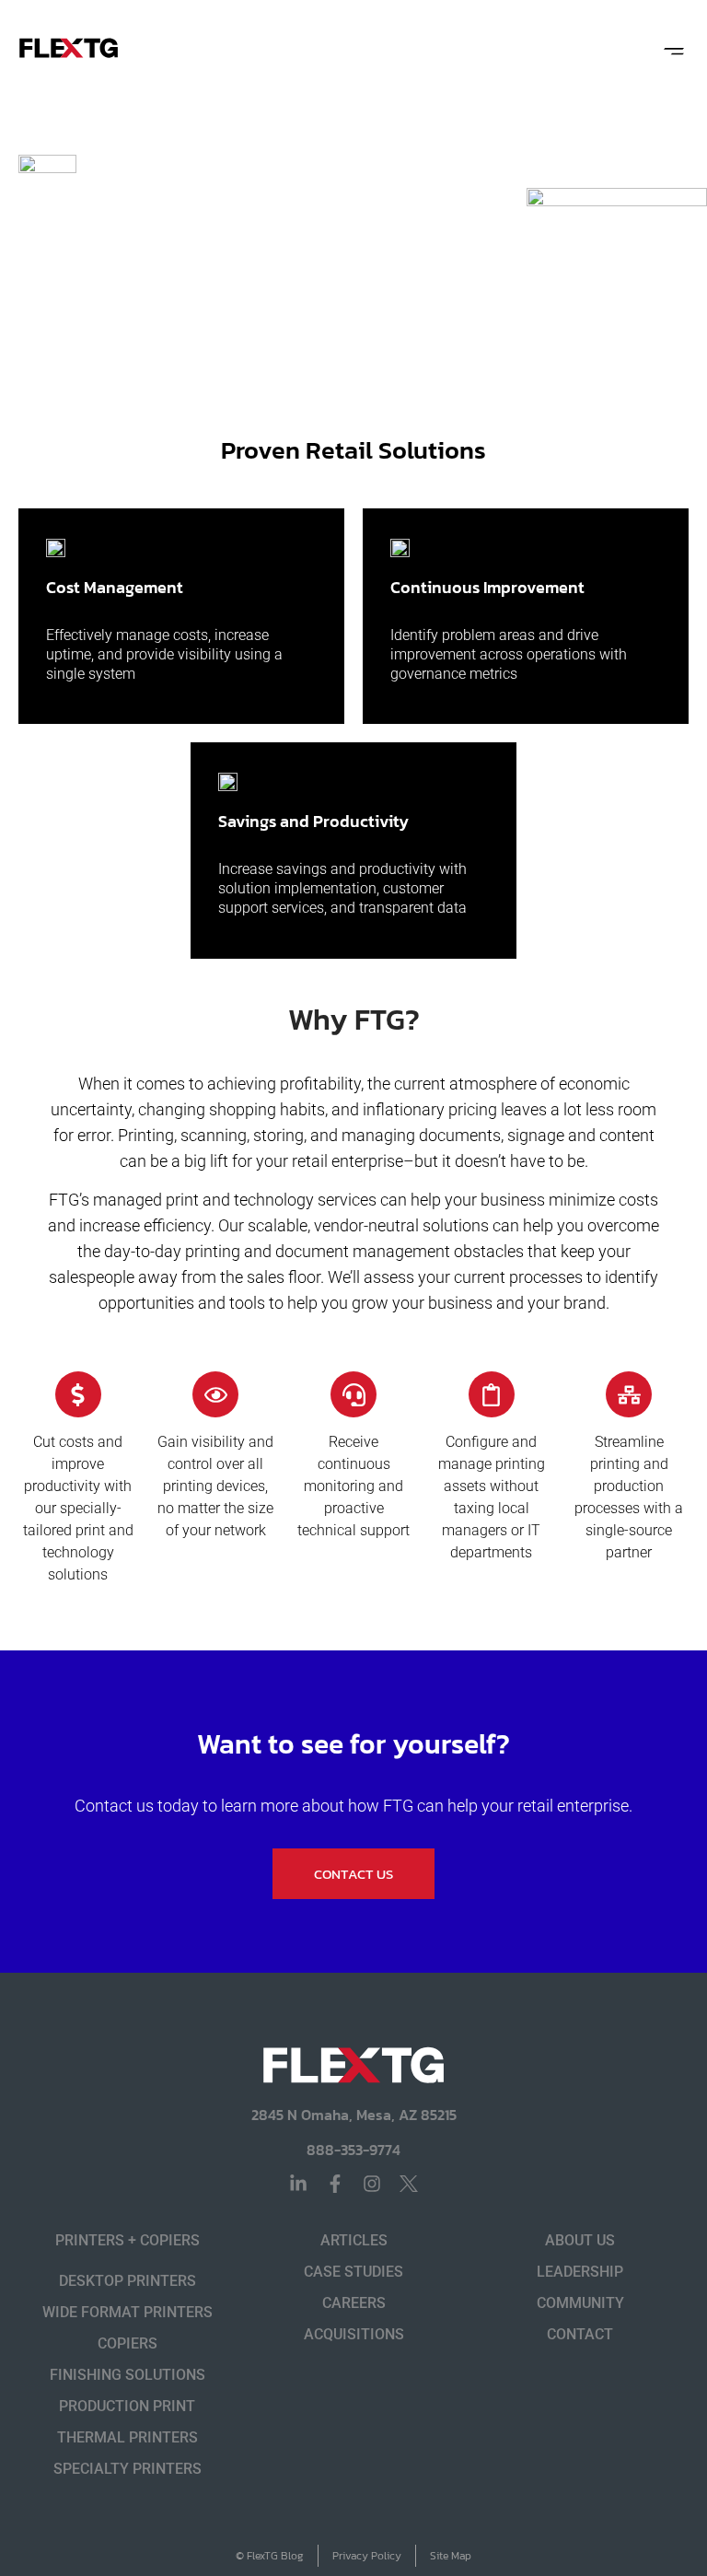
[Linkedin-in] (298, 2184)
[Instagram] (372, 2184)
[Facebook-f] (335, 2184)
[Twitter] (409, 2184)
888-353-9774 (353, 2150)
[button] (673, 48)
